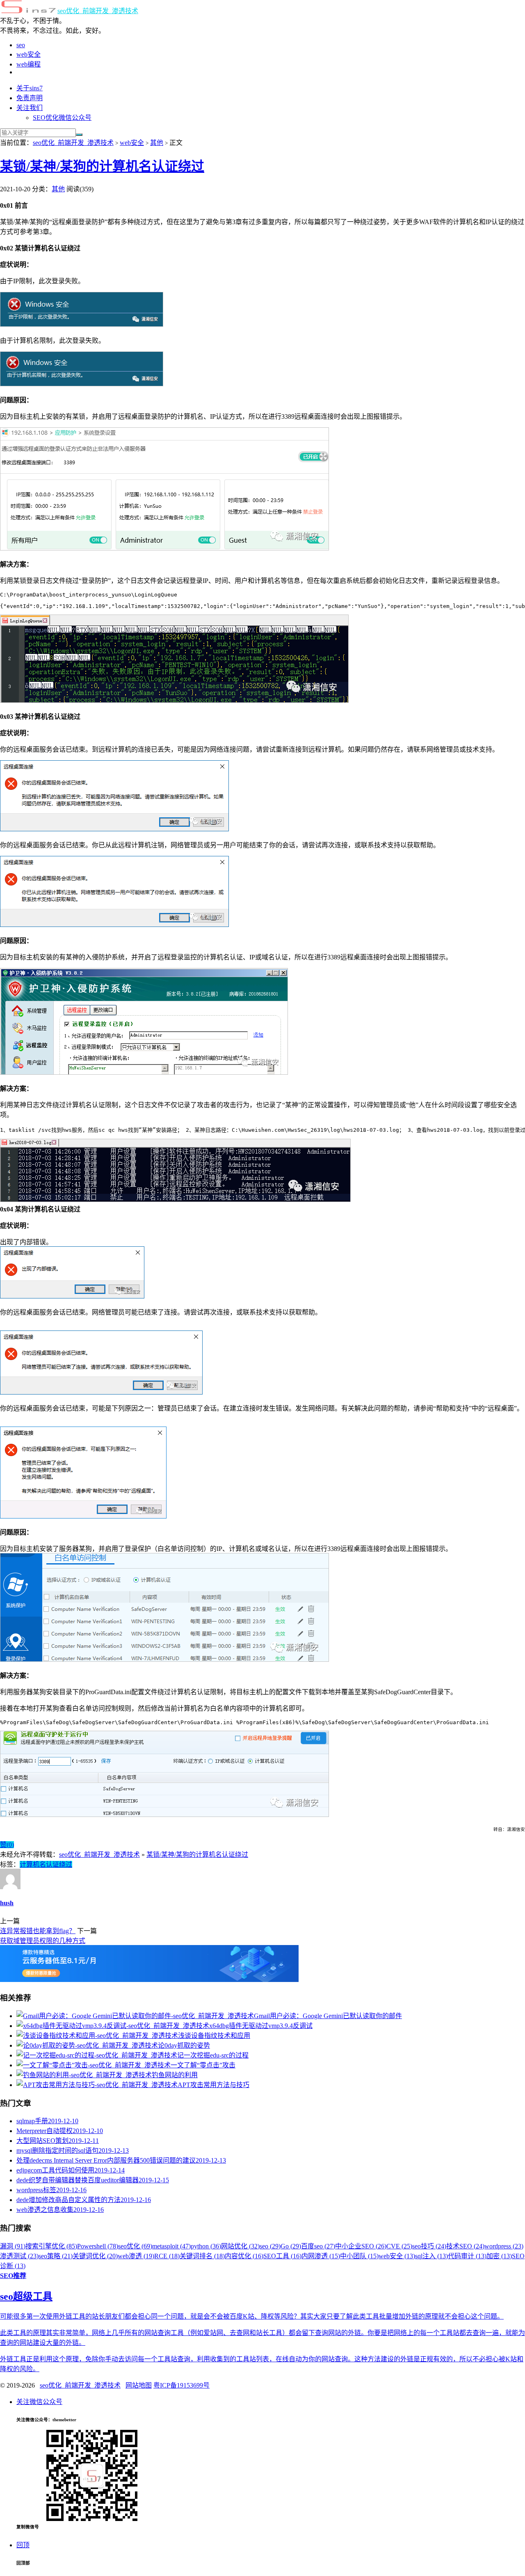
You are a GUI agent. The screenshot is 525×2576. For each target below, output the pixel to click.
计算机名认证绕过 (46, 1864)
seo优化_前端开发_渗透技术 (98, 11)
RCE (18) (167, 2256)
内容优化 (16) (244, 2256)
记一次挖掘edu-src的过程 (213, 2055)
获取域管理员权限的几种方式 (43, 1941)
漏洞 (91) (13, 2246)
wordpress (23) (504, 2246)
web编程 (29, 64)
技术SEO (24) (465, 2246)
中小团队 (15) (359, 2256)
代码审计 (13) (467, 2256)
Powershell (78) (98, 2246)
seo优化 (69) (135, 2246)
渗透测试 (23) (19, 2256)
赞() (7, 1845)
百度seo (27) (318, 2246)
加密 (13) (499, 2256)
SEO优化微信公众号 (62, 118)
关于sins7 (30, 88)
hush (7, 1903)
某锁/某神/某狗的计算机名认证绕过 (102, 166)
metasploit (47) (171, 2246)
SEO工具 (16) (282, 2256)
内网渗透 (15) (321, 2256)
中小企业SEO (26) (361, 2246)
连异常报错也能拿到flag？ (38, 1931)
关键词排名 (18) (202, 2256)
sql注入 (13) (431, 2256)
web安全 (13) (397, 2256)
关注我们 (30, 108)
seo (21, 45)
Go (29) (291, 2246)
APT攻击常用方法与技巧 (213, 2085)
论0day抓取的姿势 (184, 2045)
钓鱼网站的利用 (175, 2075)
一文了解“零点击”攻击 (203, 2065)
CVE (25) (399, 2246)
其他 (157, 143)
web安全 (29, 54)
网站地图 (139, 2385)
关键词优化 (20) (95, 2256)
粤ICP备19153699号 (181, 2385)
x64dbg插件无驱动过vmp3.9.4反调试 (261, 2026)
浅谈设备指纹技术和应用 (214, 2036)
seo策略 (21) (56, 2256)
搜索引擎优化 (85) (51, 2246)
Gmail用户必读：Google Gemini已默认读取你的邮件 (328, 2016)
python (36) (206, 2246)
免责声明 (30, 98)
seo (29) (270, 2246)
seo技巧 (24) (429, 2246)
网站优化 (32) (240, 2246)
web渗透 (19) (136, 2256)
